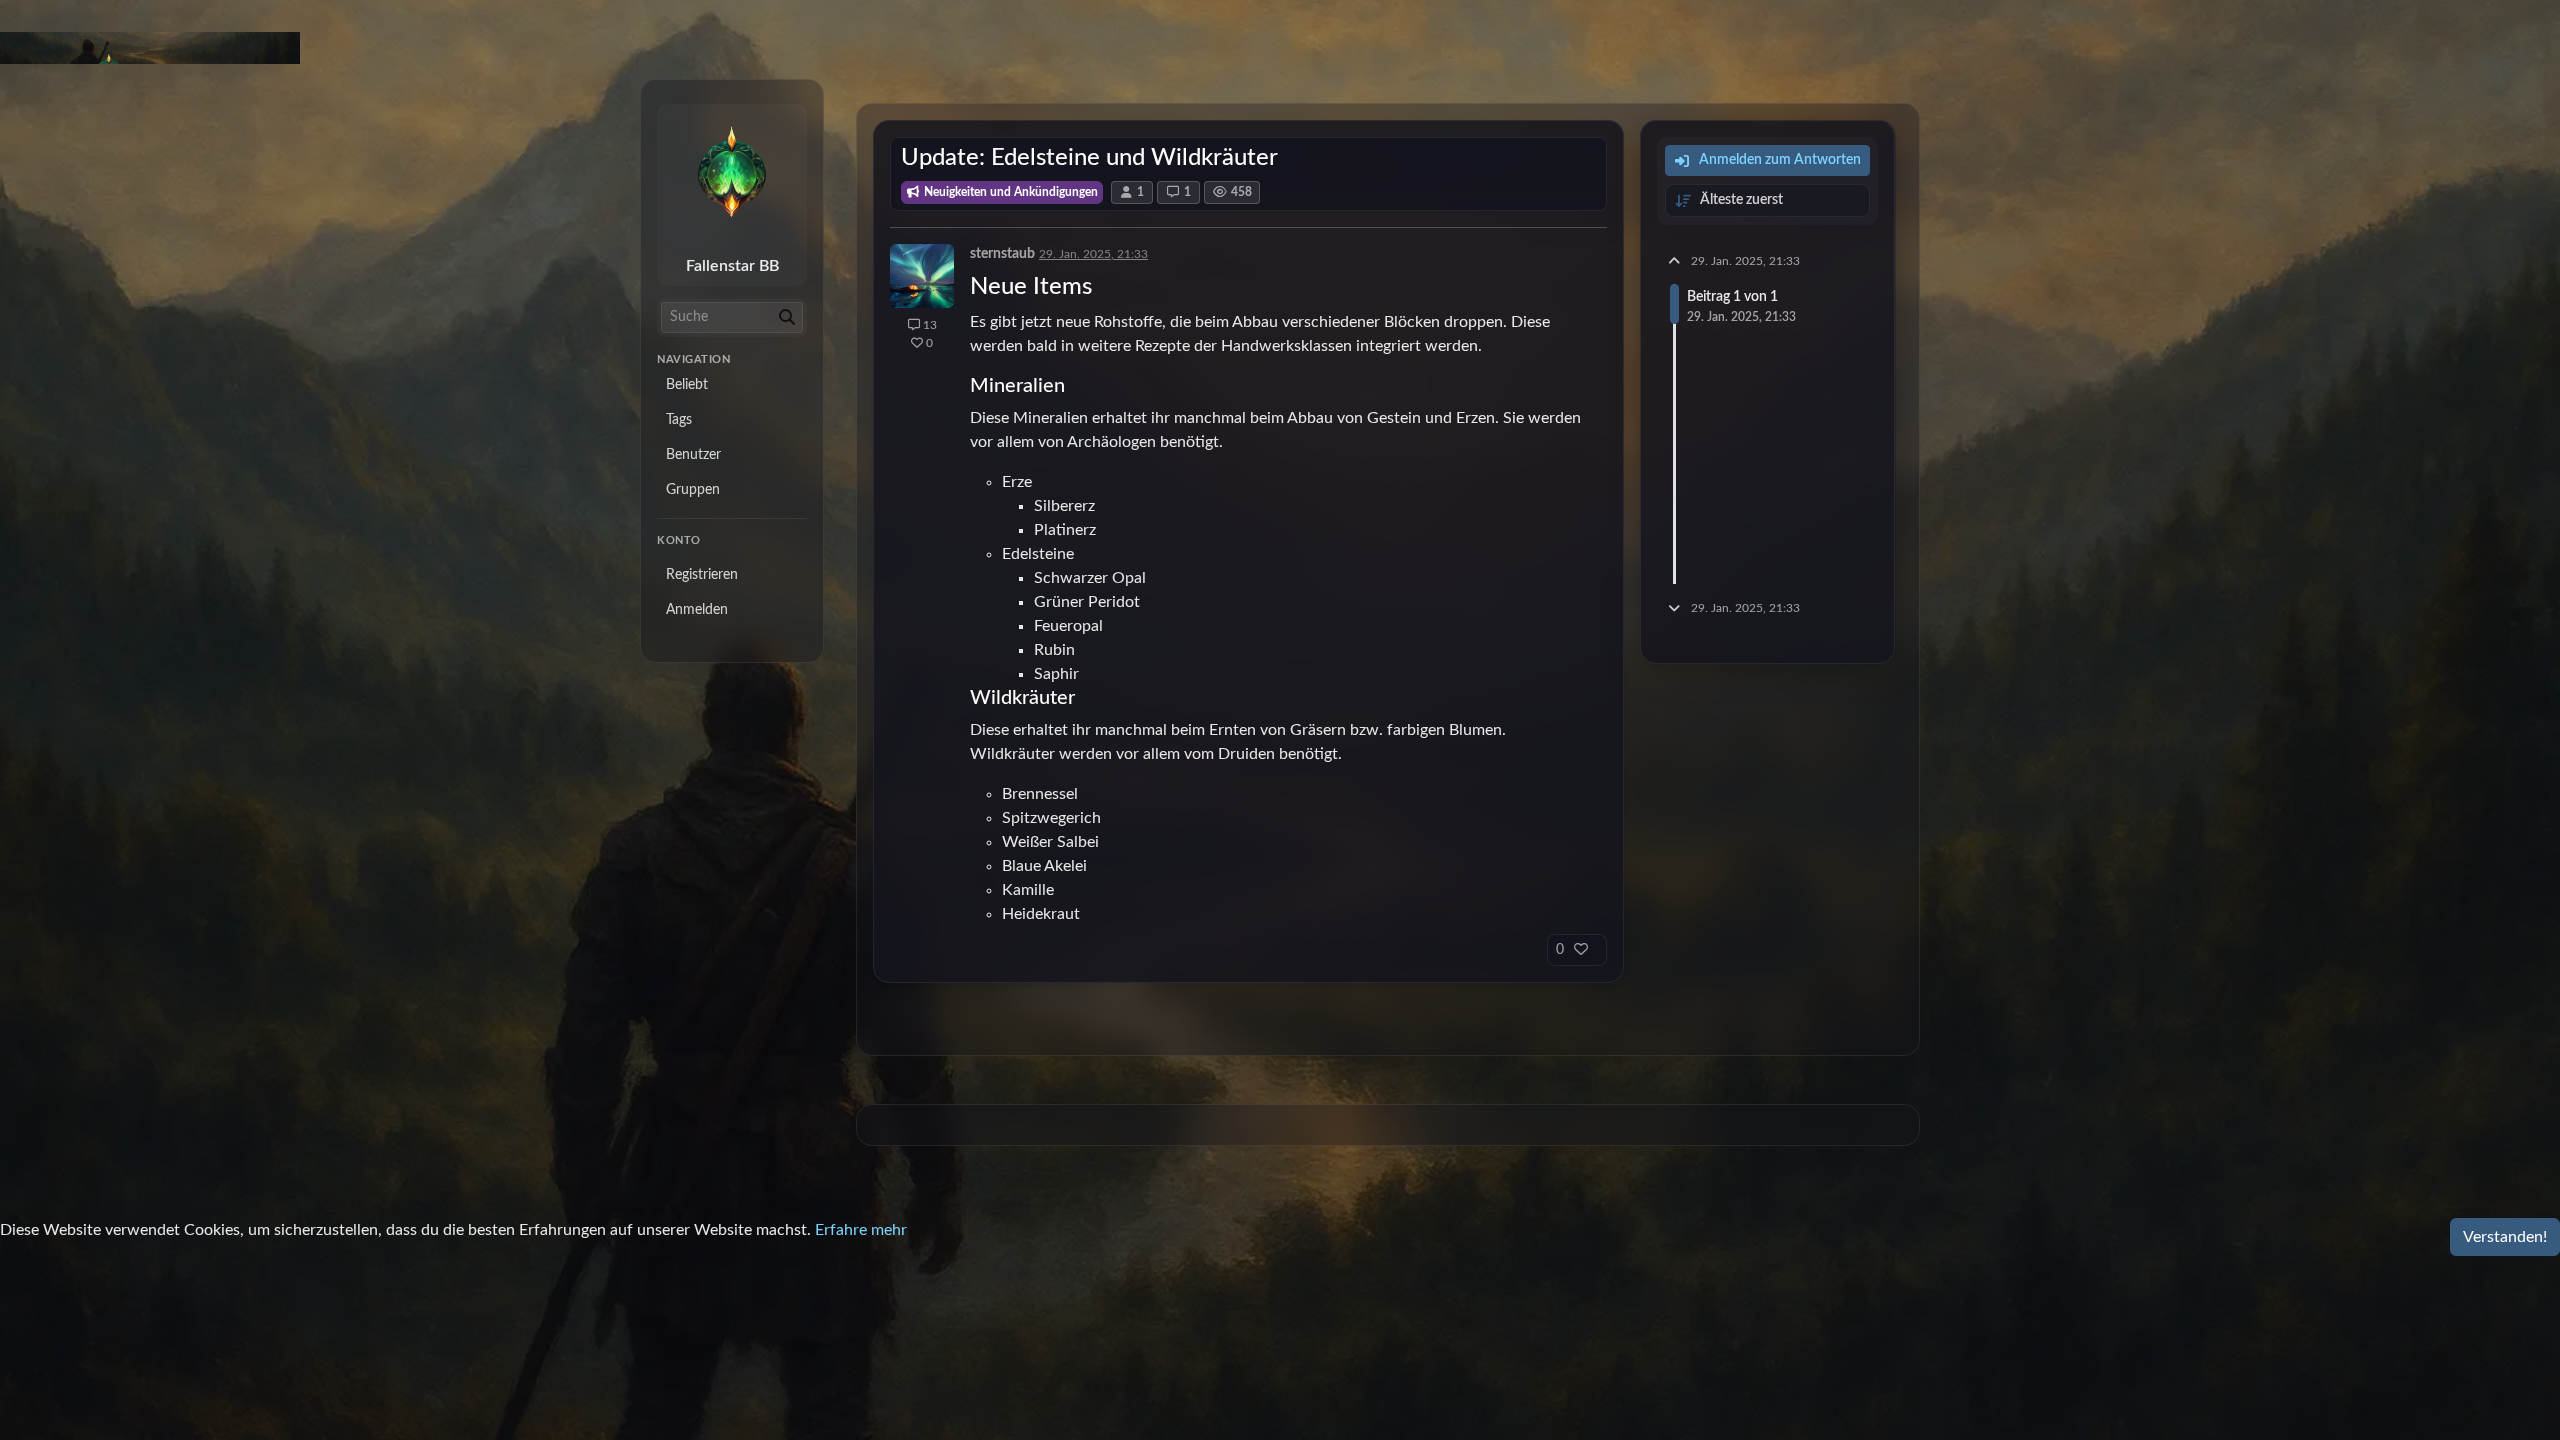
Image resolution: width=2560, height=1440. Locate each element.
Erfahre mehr (861, 1230)
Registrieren (702, 575)
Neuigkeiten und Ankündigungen (1009, 192)
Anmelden (697, 610)
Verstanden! (2505, 1237)
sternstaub (1002, 254)
